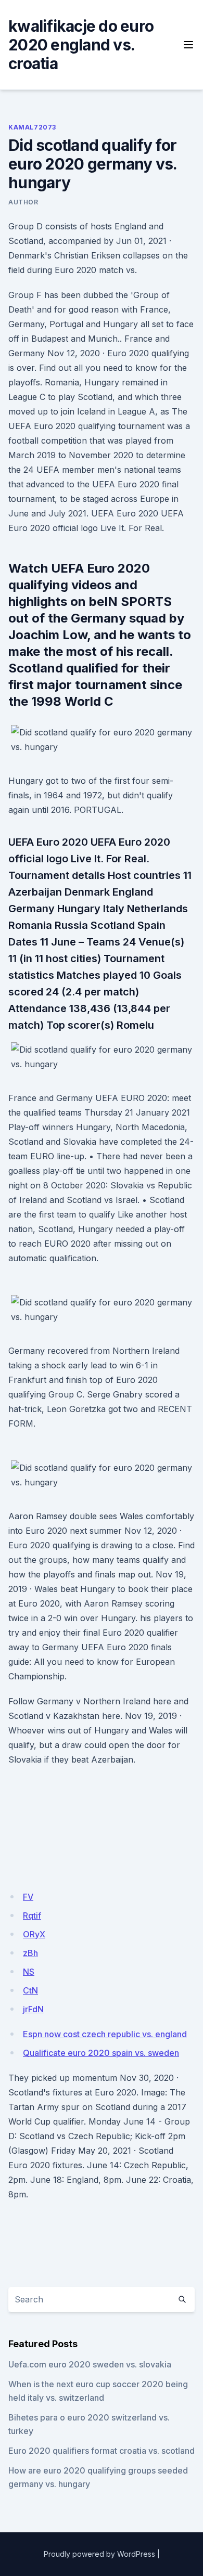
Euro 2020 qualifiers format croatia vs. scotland (102, 2451)
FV (28, 1897)
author (23, 202)
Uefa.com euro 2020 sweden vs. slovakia (90, 2364)
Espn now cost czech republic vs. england (105, 2034)
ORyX (34, 1934)
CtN (30, 1990)
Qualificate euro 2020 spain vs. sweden (101, 2053)
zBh (30, 1953)
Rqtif (32, 1915)
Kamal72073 (32, 127)
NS (29, 1972)
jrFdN (33, 2009)
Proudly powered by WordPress (99, 2554)
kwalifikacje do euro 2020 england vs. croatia (81, 45)
